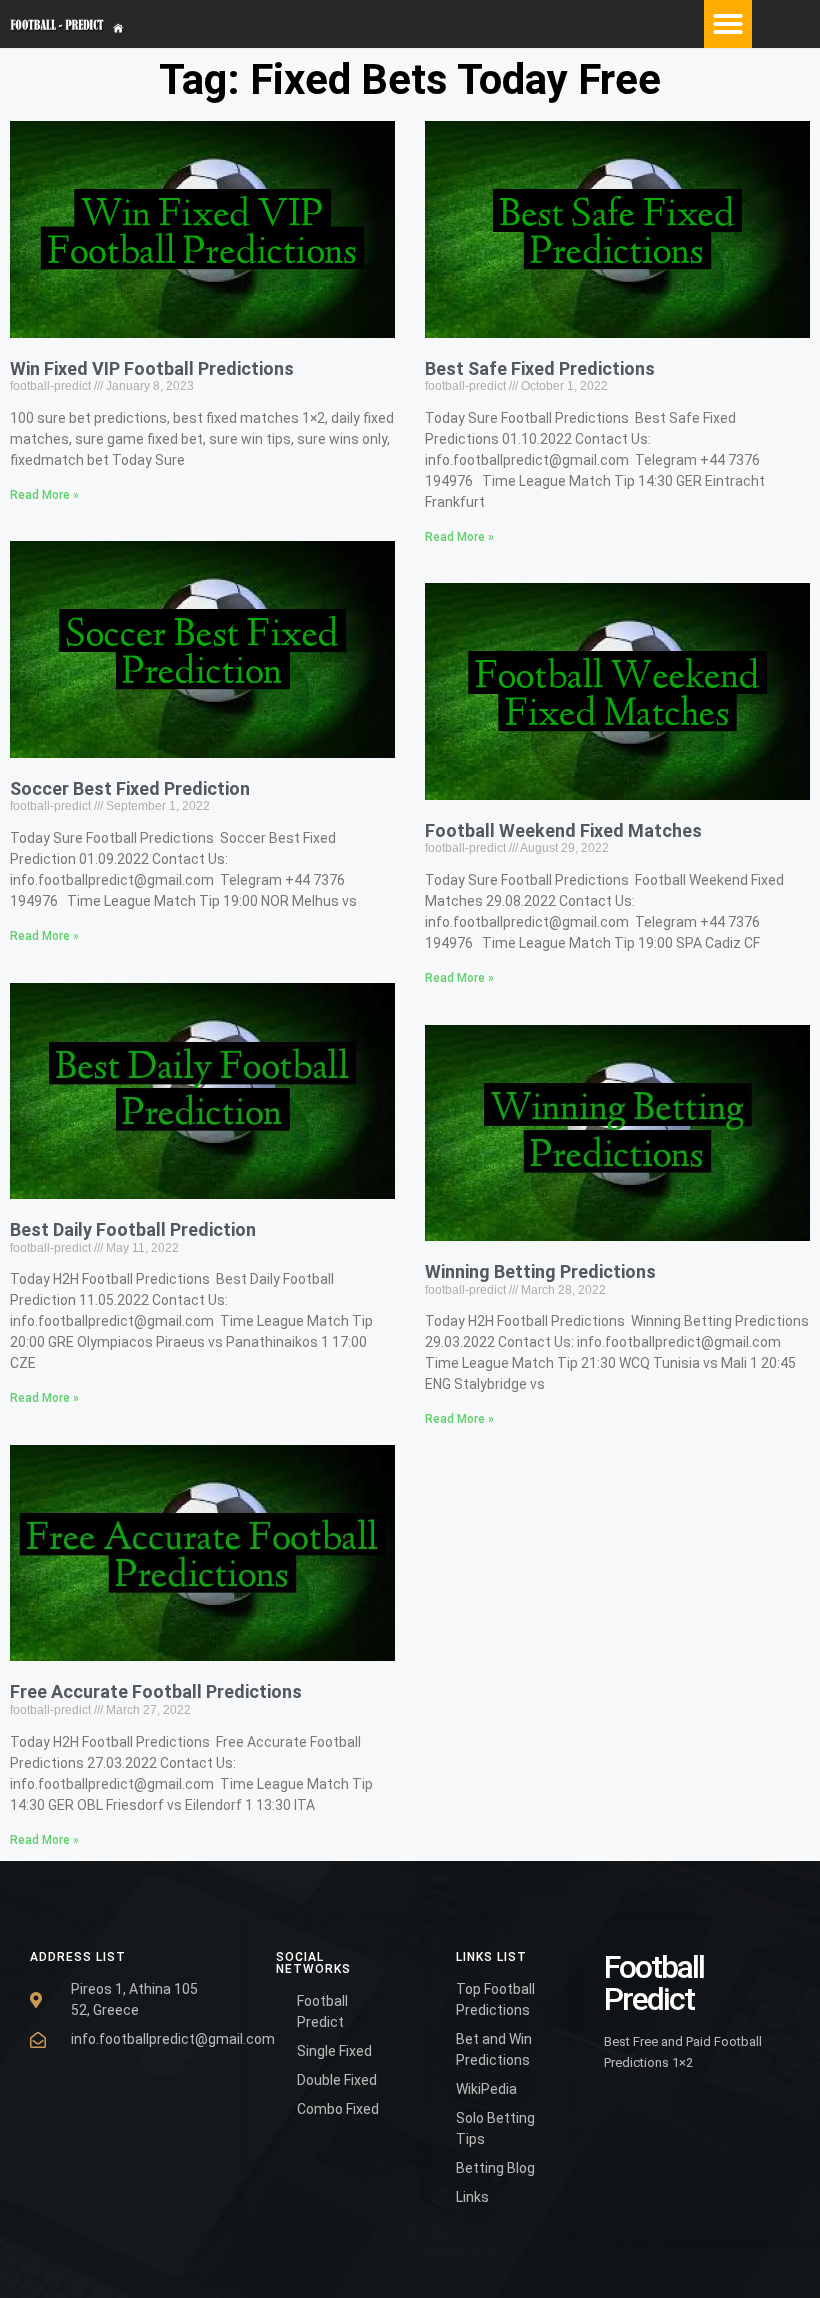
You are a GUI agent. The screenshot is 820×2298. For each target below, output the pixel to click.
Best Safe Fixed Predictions (540, 368)
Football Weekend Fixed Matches (563, 830)
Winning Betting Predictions (540, 1271)
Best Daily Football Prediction (133, 1229)
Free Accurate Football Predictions (156, 1691)
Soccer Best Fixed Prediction (130, 788)
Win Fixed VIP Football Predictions (152, 368)
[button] (728, 24)
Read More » (44, 495)
